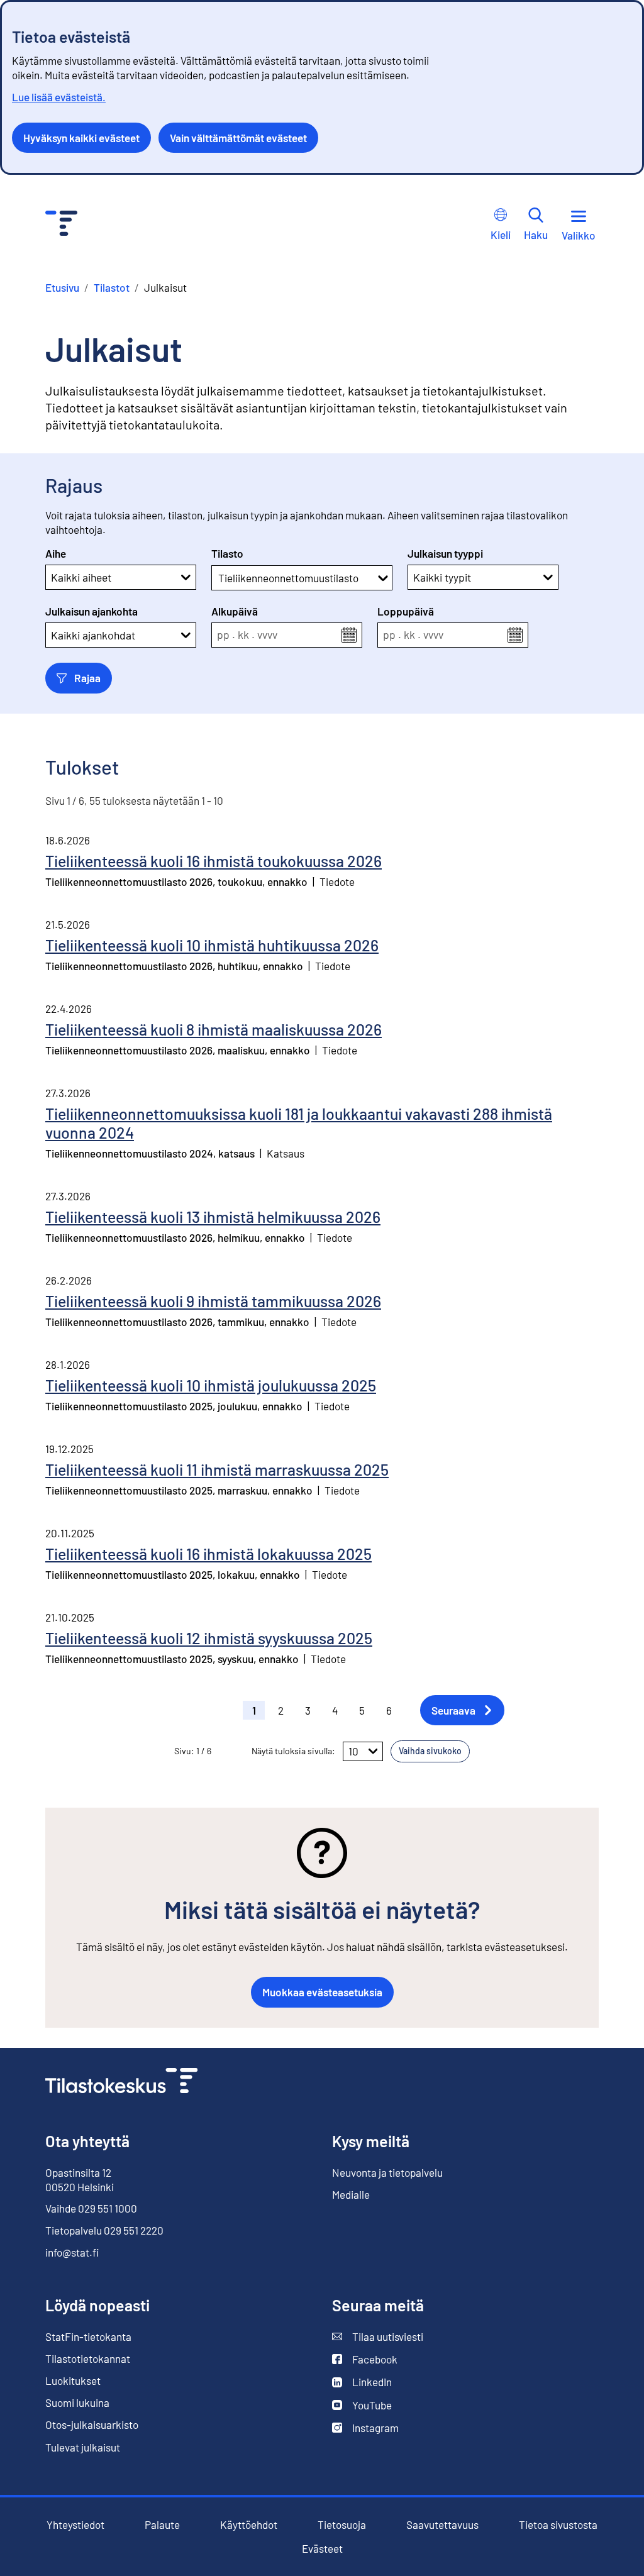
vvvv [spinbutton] (267, 635)
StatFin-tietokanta (88, 2337)
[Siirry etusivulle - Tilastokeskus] (61, 225)
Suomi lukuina (77, 2402)
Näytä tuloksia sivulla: (293, 1751)
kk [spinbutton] (243, 635)
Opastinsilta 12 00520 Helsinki (80, 2179)
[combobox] (219, 578)
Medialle (351, 2194)
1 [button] (254, 1710)
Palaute (162, 2525)
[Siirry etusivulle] (121, 2082)
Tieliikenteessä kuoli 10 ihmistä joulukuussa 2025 (211, 1385)
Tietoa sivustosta (558, 2525)
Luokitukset (73, 2380)
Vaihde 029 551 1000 (91, 2208)
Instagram (365, 2428)
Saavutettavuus (442, 2525)
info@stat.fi (72, 2252)
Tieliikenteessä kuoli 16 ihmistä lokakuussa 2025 (208, 1554)
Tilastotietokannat (88, 2358)
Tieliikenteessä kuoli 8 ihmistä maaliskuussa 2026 (214, 1029)
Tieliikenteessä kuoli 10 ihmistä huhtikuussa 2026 (212, 945)
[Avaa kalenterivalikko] (349, 635)
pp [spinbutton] (223, 635)
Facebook (365, 2359)
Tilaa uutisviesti (378, 2337)
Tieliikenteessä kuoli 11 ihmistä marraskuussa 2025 (217, 1469)
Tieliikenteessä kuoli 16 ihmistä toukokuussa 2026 (214, 861)
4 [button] (335, 1710)
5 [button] (362, 1710)
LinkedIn (362, 2382)
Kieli (501, 235)
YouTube (362, 2405)
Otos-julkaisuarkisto (92, 2425)
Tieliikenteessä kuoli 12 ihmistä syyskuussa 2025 (209, 1638)
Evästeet (322, 2549)
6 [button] (389, 1710)
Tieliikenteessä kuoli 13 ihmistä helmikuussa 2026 (213, 1217)
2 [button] (281, 1710)
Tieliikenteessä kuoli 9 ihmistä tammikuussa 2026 (213, 1301)
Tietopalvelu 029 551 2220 (104, 2230)
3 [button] (308, 1710)
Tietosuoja (342, 2524)
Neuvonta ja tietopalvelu (387, 2172)
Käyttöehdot (249, 2525)
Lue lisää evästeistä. (59, 97)
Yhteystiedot (75, 2524)
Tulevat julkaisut (83, 2447)
